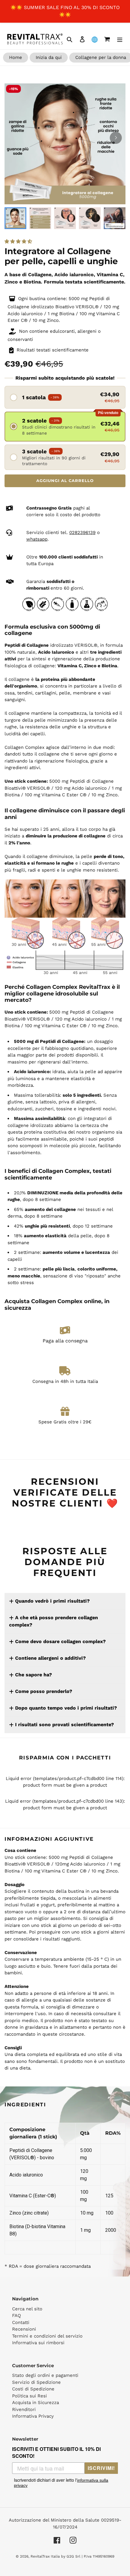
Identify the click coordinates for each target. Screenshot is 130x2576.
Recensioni (24, 2329)
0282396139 (82, 532)
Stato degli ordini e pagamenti (45, 2375)
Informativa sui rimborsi (38, 2343)
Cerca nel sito (27, 2309)
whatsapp (37, 539)
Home (16, 57)
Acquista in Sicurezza (36, 2403)
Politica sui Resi (29, 2396)
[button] (19, 241)
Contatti (21, 2322)
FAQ (16, 2315)
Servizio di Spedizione (36, 2382)
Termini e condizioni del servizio (47, 2336)
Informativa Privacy (33, 2416)
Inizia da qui (49, 57)
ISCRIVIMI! (101, 2468)
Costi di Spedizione (33, 2389)
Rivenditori (24, 2409)
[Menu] (120, 39)
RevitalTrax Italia (45, 2556)
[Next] (116, 138)
